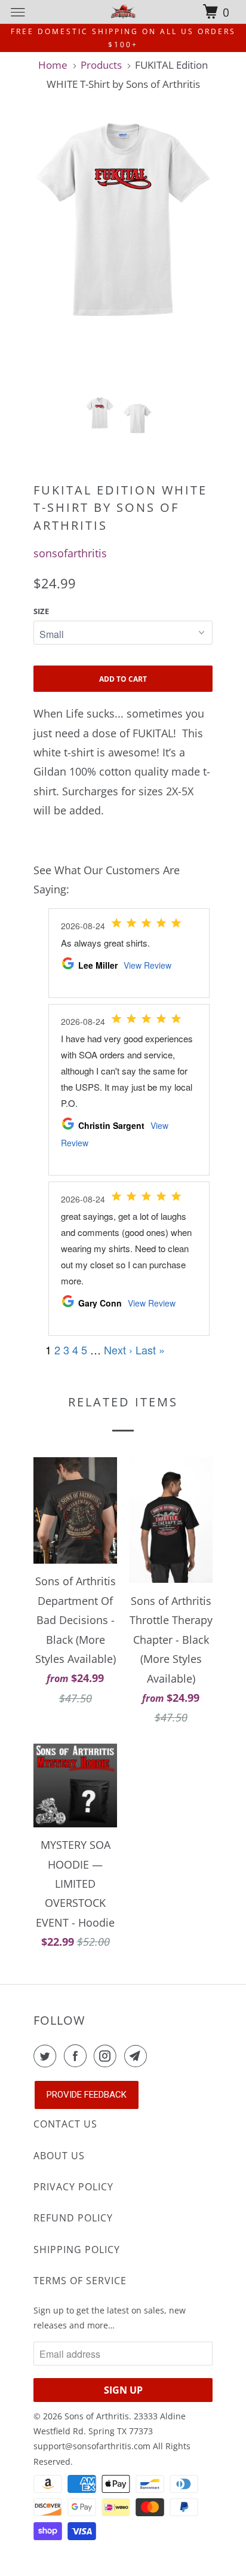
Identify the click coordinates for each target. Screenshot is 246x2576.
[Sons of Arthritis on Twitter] (47, 2056)
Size (41, 611)
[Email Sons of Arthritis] (138, 2056)
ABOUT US (59, 2156)
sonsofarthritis (70, 553)
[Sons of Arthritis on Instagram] (107, 2056)
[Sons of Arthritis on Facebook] (78, 2056)
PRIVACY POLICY (73, 2187)
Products (101, 65)
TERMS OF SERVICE (80, 2281)
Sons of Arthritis (97, 2416)
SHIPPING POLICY (77, 2250)
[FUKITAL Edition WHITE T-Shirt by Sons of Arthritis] (123, 219)
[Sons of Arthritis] (123, 12)
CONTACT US (65, 2124)
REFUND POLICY (73, 2218)
